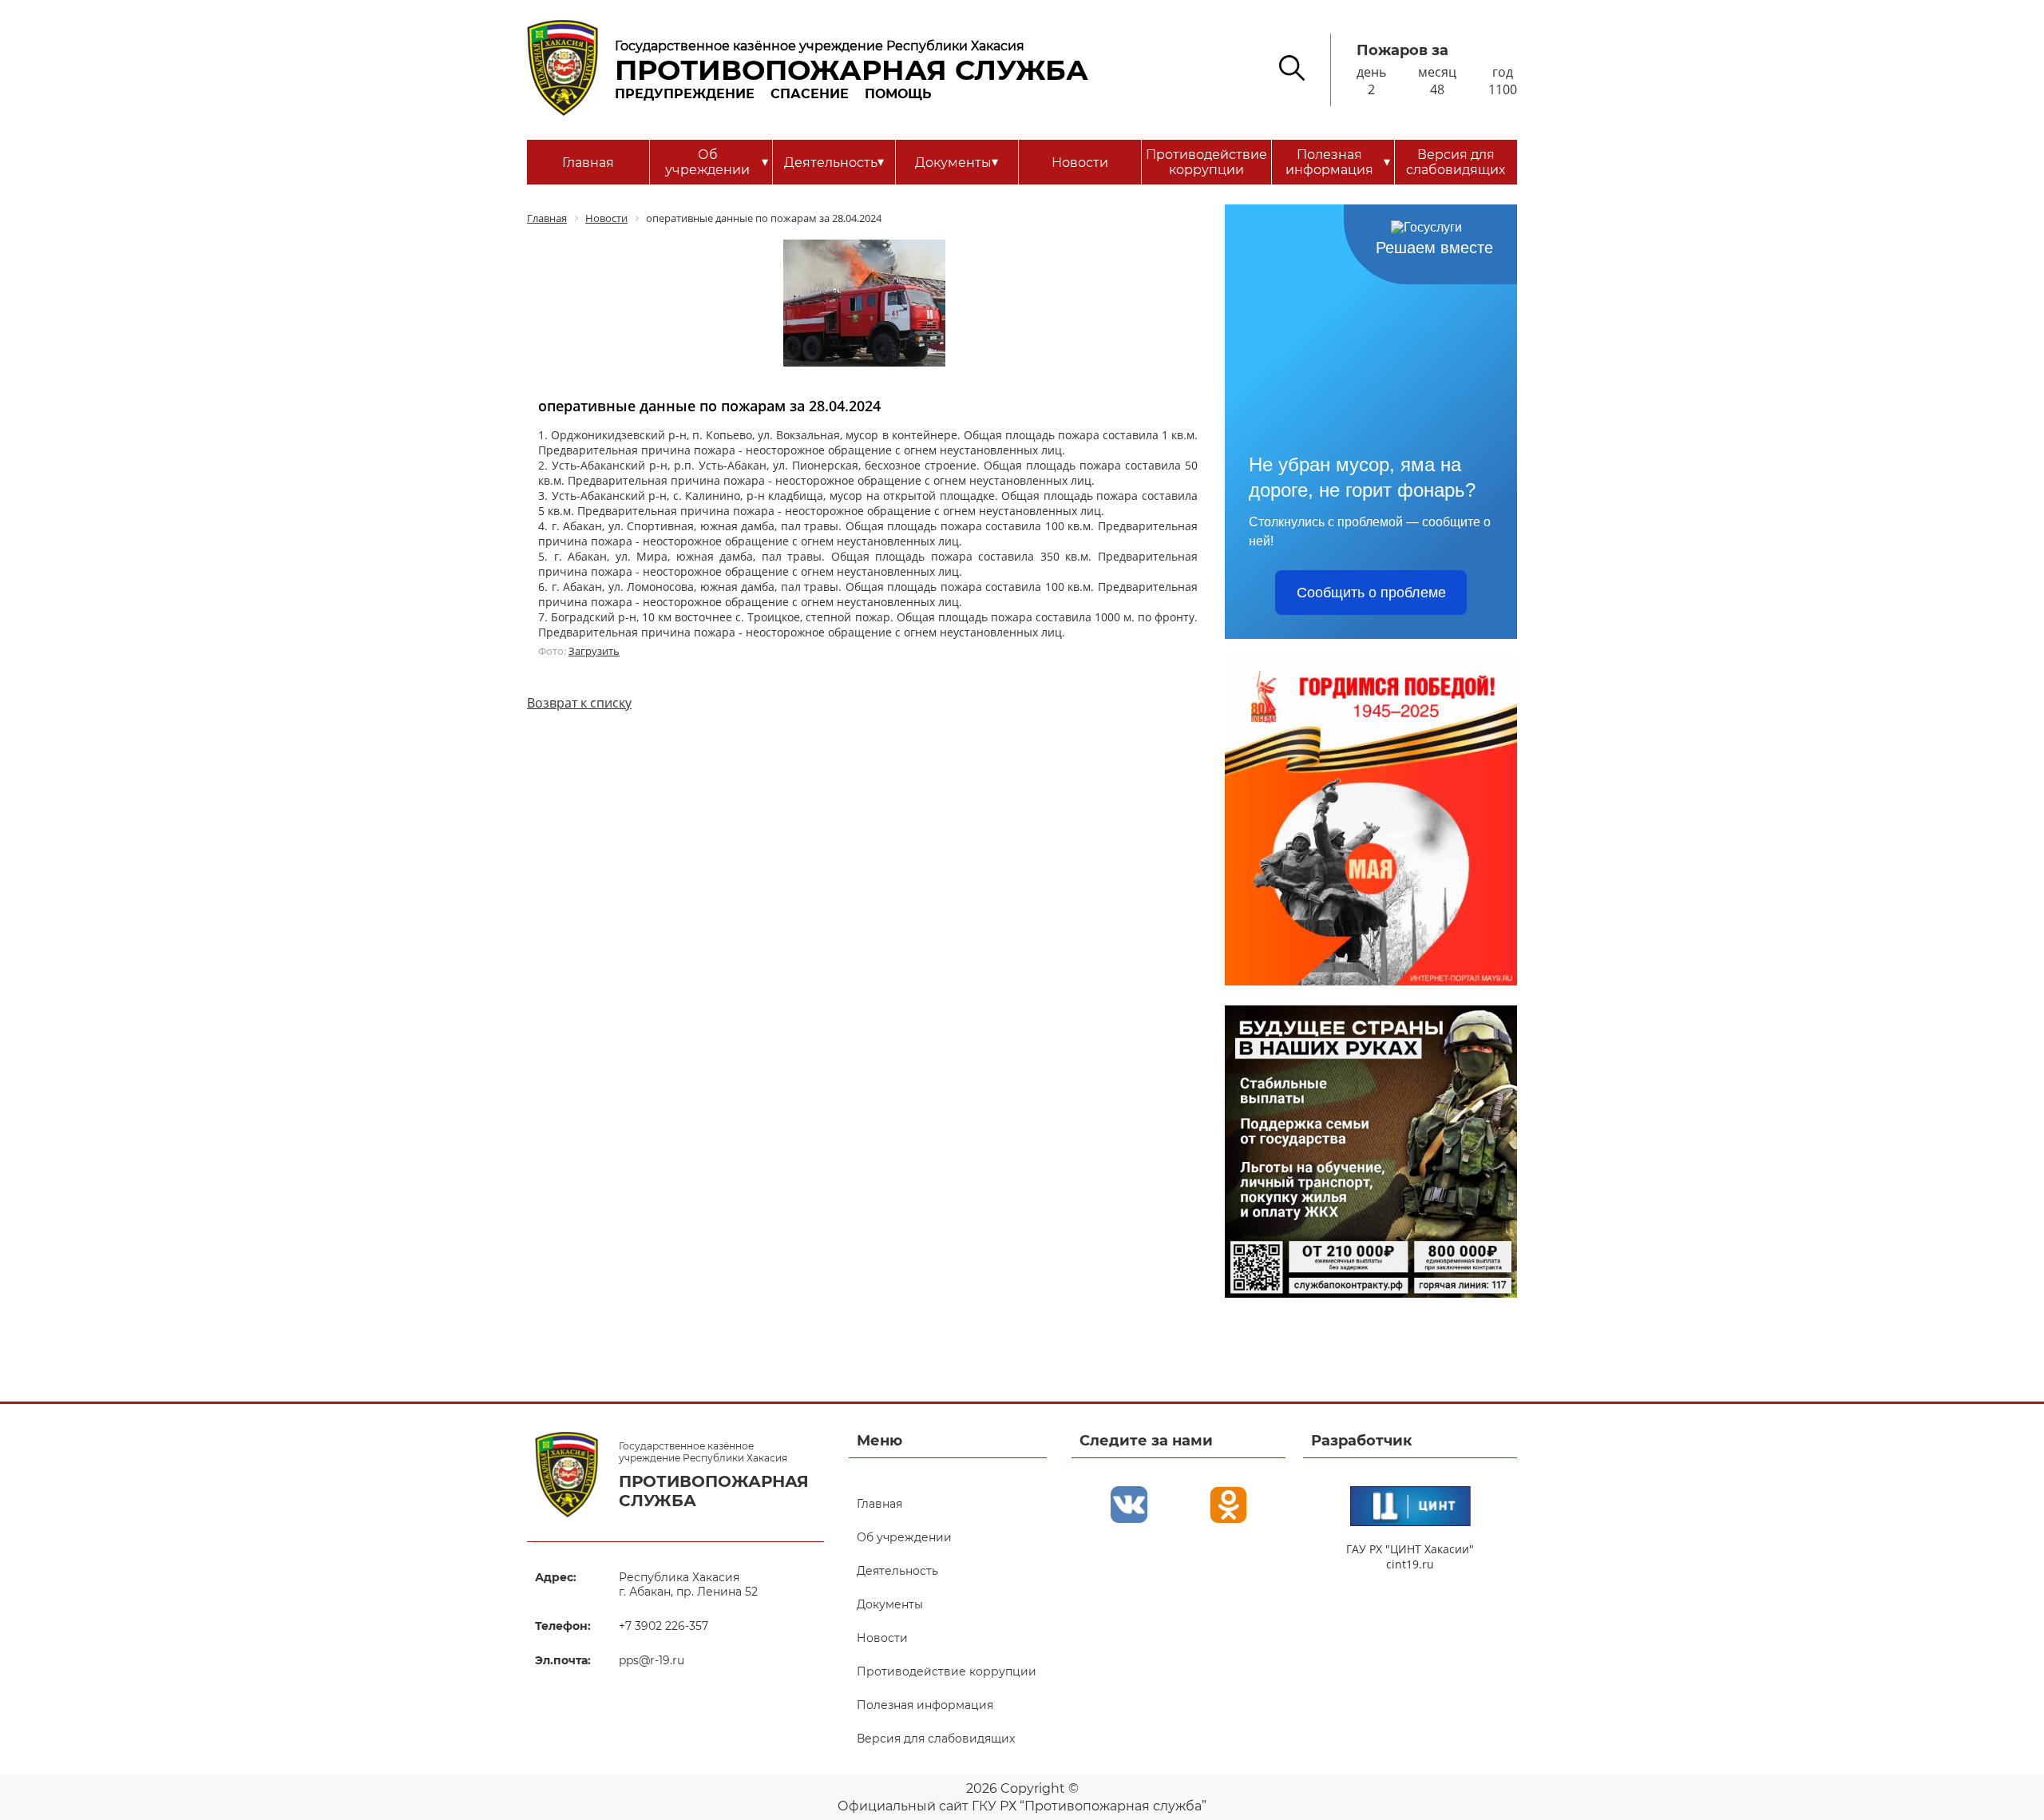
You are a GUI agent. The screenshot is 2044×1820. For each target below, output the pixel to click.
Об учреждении (716, 162)
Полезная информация (1338, 162)
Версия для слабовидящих (1456, 162)
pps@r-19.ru (652, 1660)
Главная (588, 163)
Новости (1080, 163)
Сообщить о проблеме (1371, 593)
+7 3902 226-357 (664, 1626)
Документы (957, 162)
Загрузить (594, 651)
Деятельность (834, 162)
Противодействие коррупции (1206, 162)
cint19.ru (1410, 1564)
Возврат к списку (579, 703)
